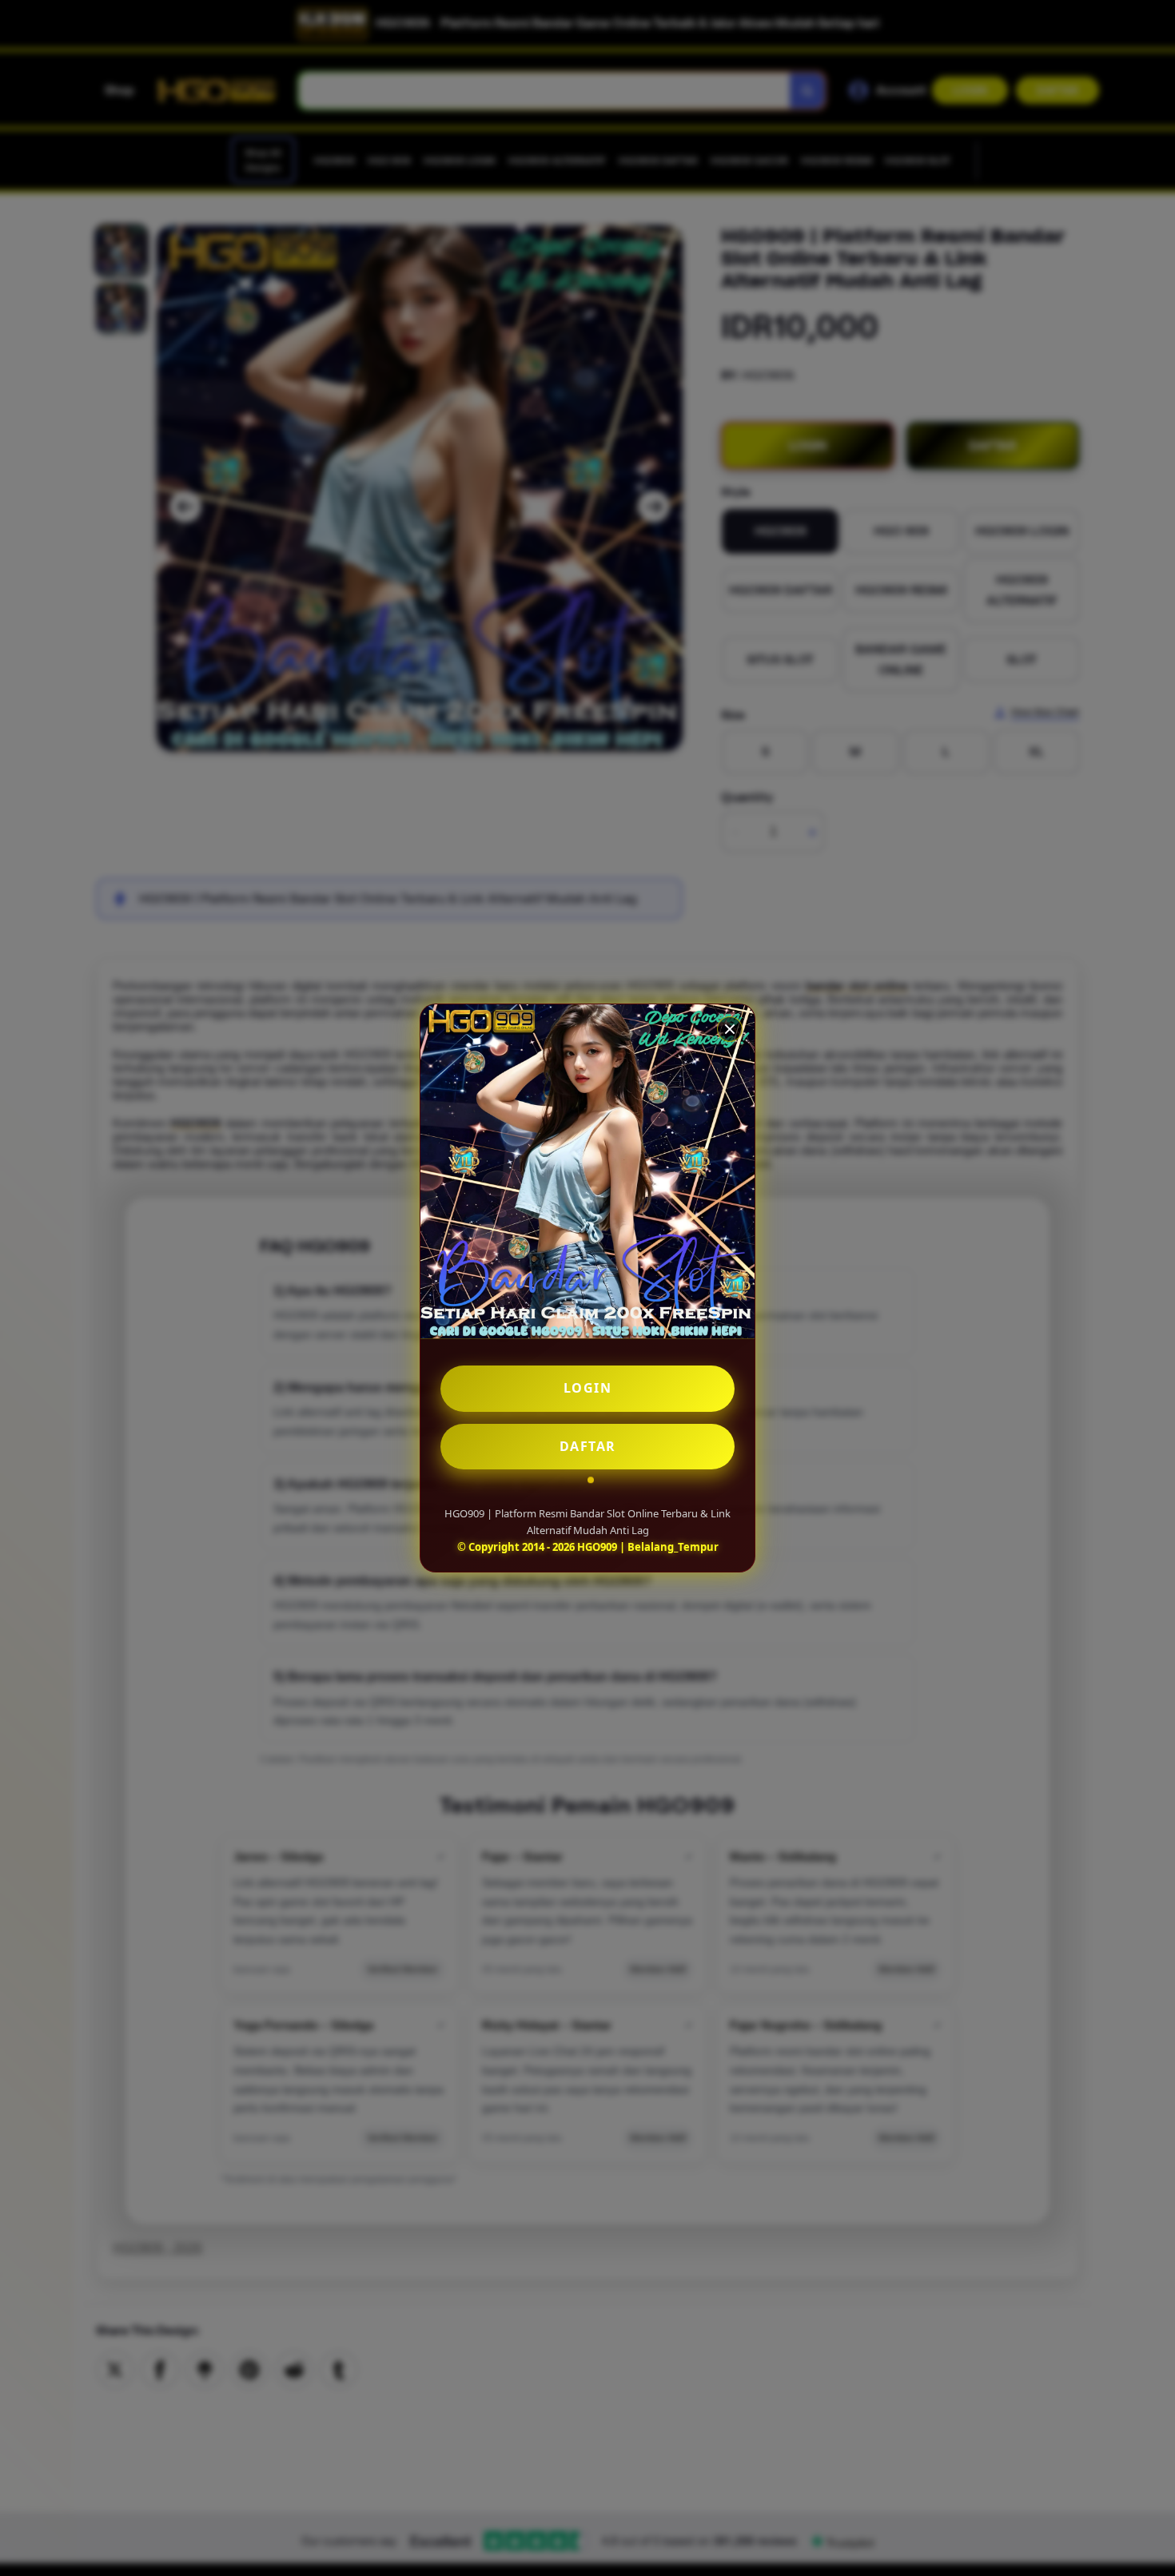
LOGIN (588, 1388)
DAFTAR (588, 1446)
